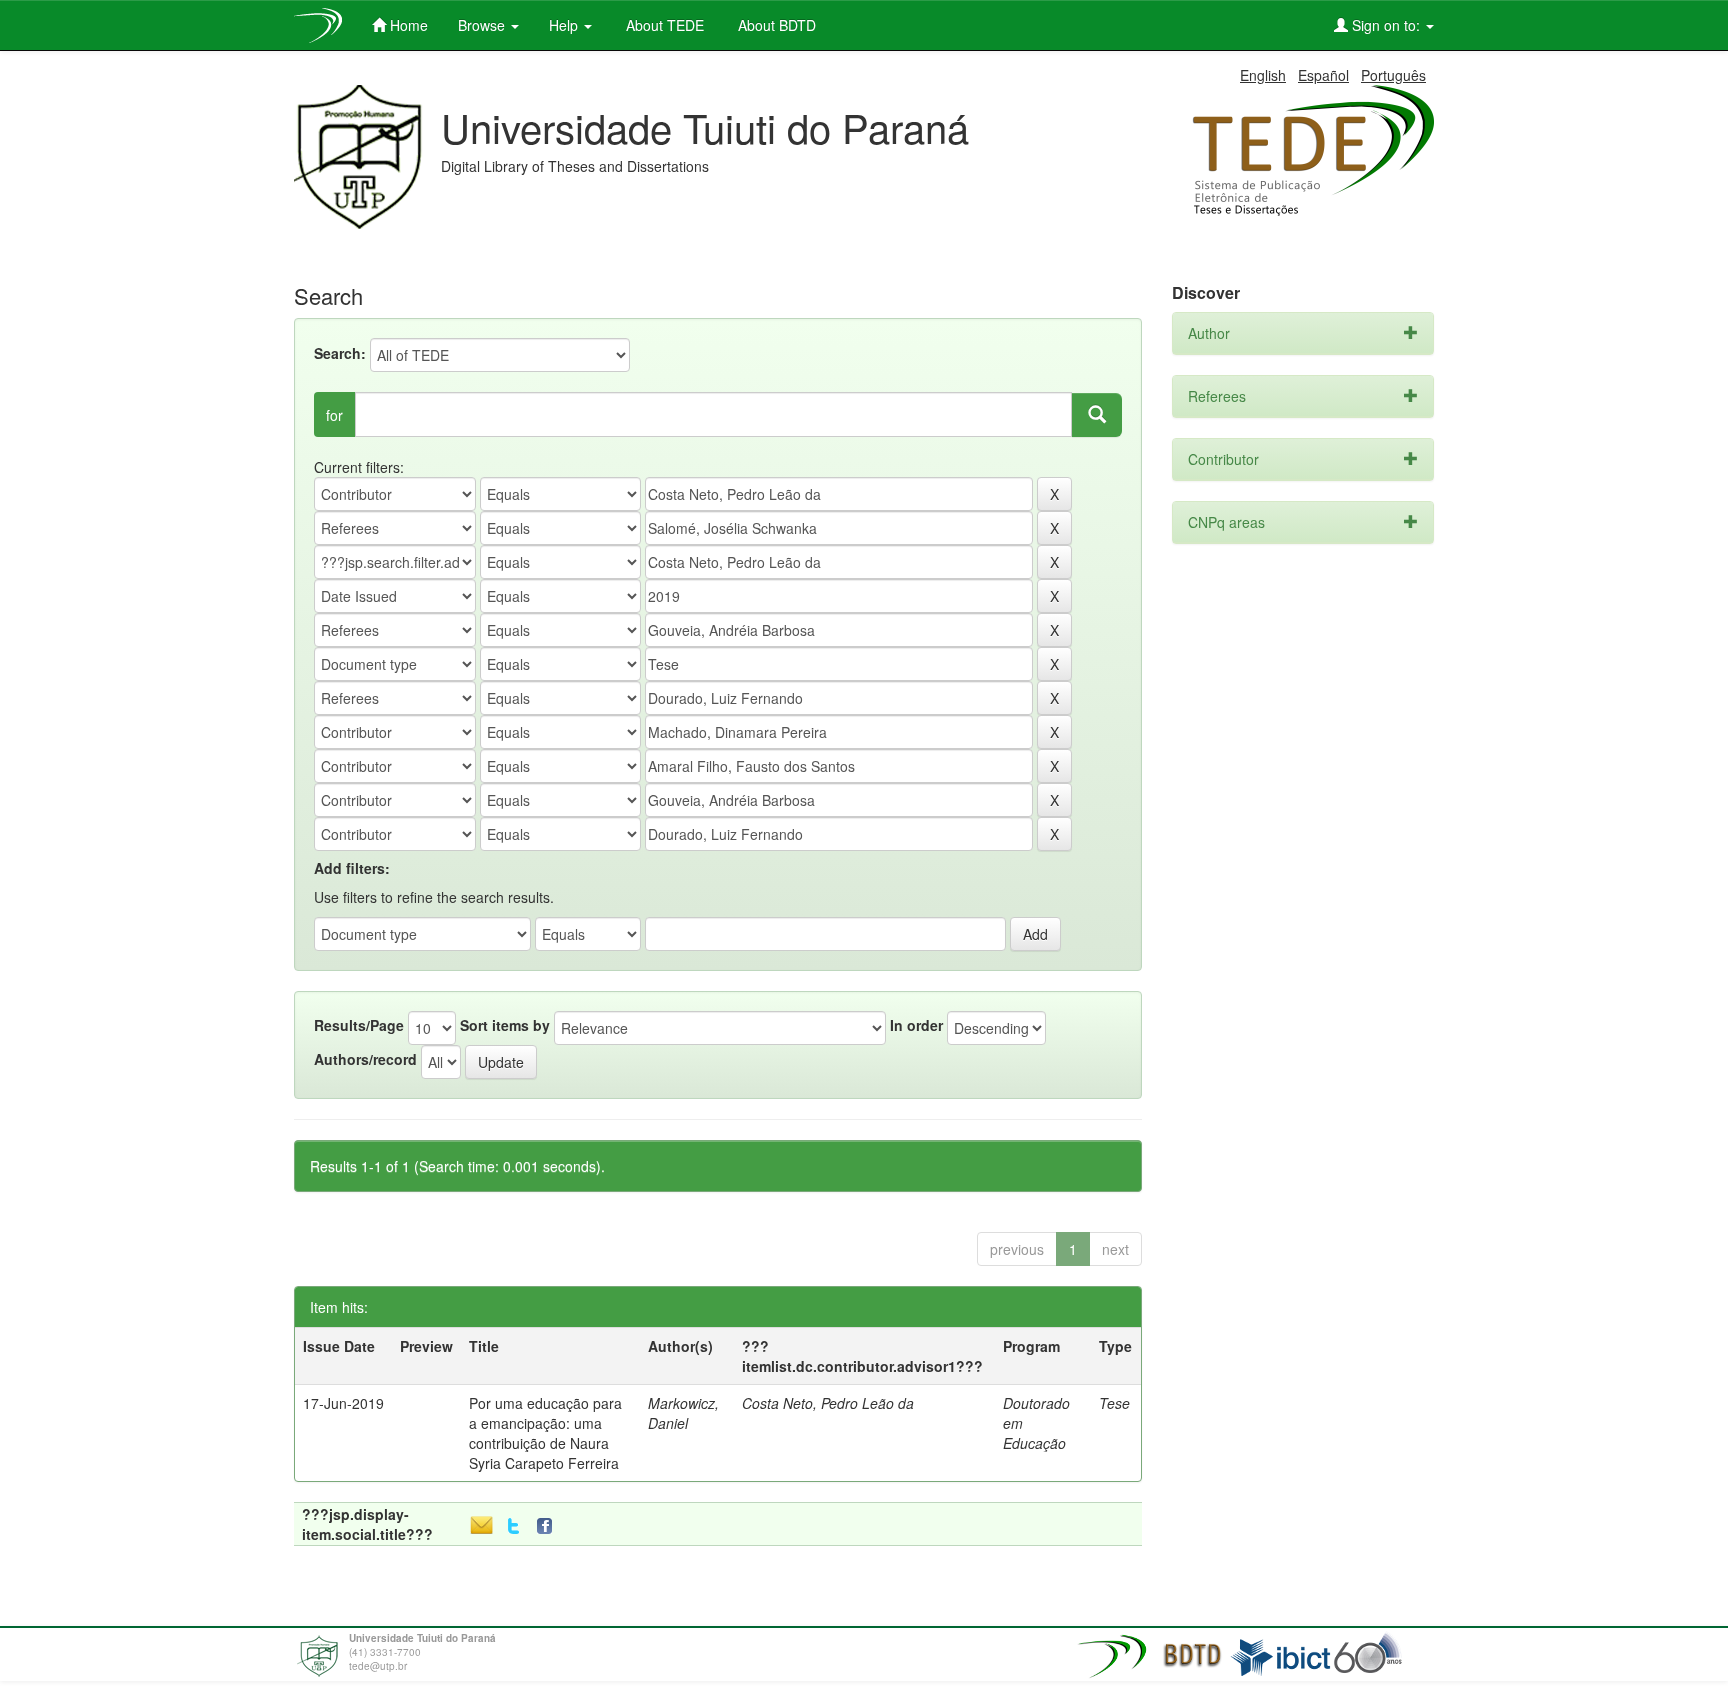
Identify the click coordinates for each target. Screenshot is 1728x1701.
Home (407, 25)
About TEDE (663, 25)
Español (1323, 75)
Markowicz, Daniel (683, 1413)
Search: (340, 353)
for (334, 415)
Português (1393, 75)
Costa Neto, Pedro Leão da (828, 1403)
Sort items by (505, 1025)
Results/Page (359, 1025)
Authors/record (365, 1059)
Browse (483, 25)
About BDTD (775, 25)
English (1263, 75)
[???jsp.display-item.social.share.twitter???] (513, 1526)
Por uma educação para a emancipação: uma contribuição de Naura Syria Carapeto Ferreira (545, 1433)
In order (916, 1025)
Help (565, 25)
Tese (1114, 1403)
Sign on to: (1386, 25)
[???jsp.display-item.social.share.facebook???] (549, 1526)
